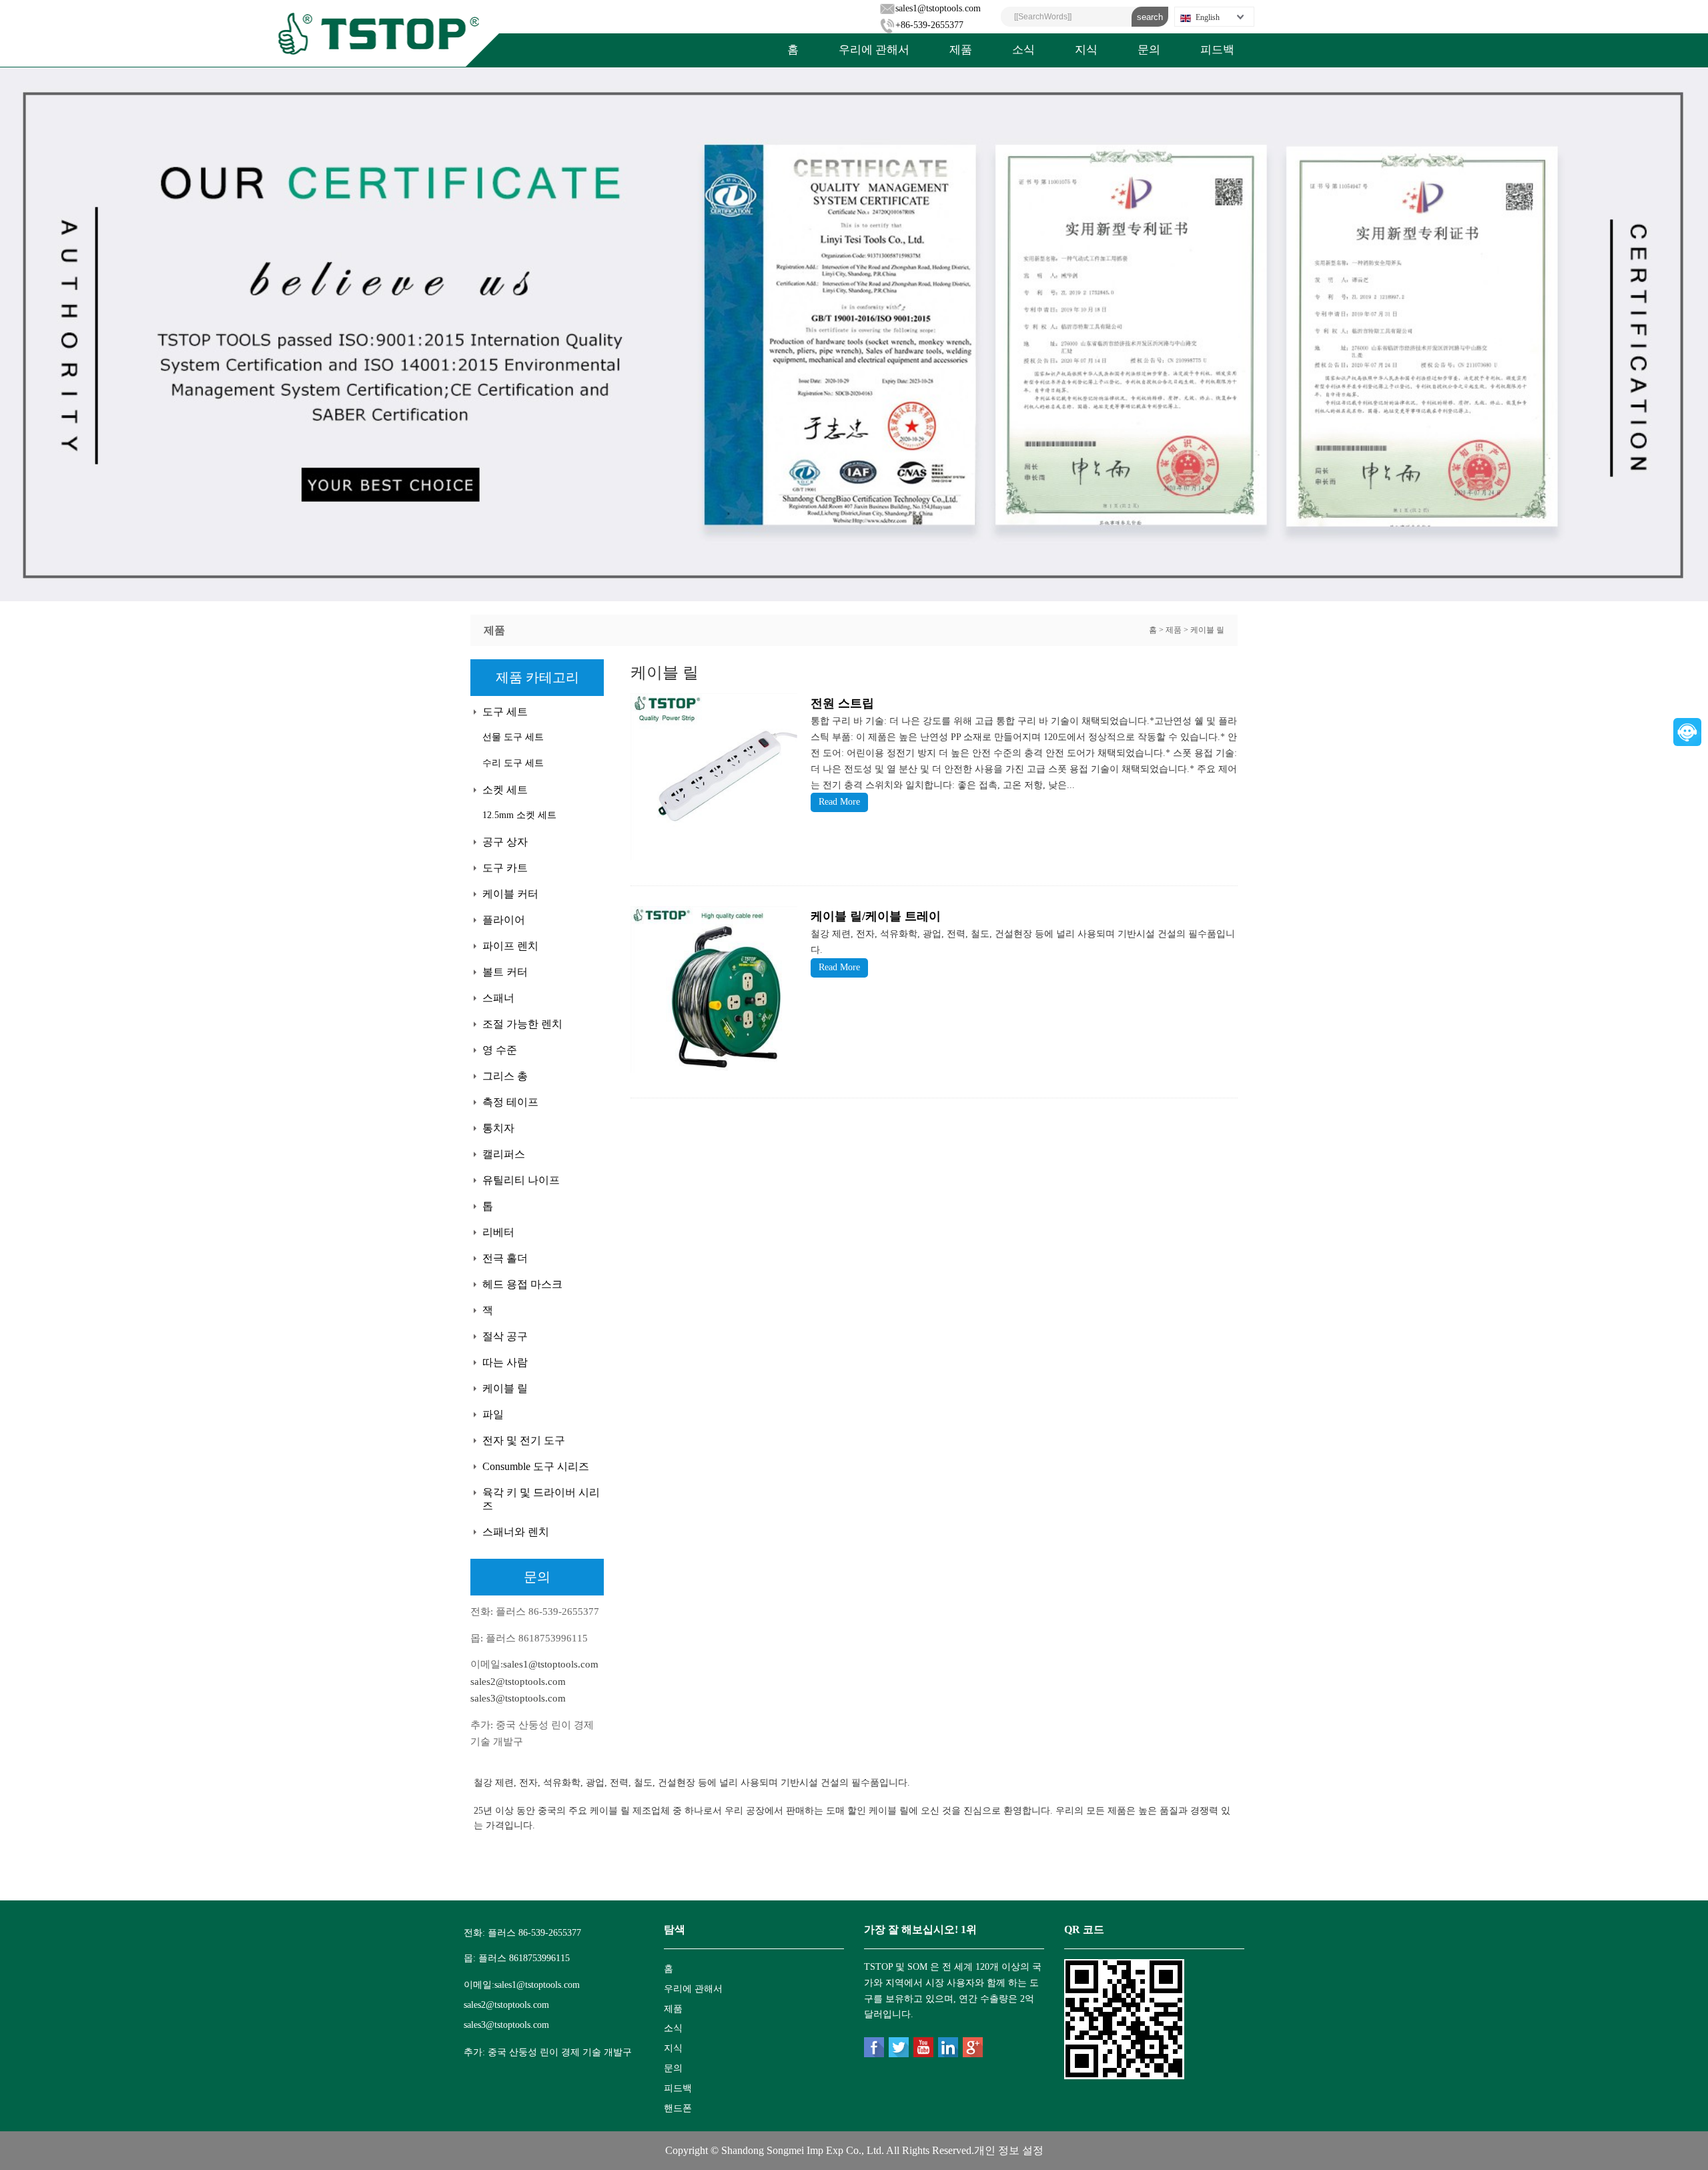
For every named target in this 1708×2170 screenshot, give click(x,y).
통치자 (498, 1128)
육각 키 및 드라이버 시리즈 (541, 1499)
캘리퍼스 (504, 1154)
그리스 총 (505, 1076)
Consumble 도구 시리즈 (536, 1466)
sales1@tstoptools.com (938, 8)
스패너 (498, 998)
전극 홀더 (505, 1258)
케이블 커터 (510, 894)
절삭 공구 (505, 1336)
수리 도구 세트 (513, 763)
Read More (839, 802)
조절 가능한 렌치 (522, 1024)
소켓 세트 (505, 790)
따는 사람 (505, 1362)
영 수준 (500, 1050)
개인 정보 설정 (1009, 2150)
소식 (1023, 50)
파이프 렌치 (510, 946)
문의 (1149, 50)
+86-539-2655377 (929, 25)
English (1208, 17)
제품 (961, 50)
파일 (493, 1414)
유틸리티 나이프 (521, 1180)
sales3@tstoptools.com (518, 1698)
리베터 (498, 1232)
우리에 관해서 (874, 50)
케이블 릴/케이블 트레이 (876, 916)
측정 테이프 (510, 1102)
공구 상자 (505, 842)
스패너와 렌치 (516, 1532)
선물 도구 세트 (513, 737)
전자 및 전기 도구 (524, 1440)
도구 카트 (505, 868)
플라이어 (504, 920)
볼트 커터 (505, 972)
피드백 (1217, 50)
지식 (1086, 50)
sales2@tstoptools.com (518, 1682)
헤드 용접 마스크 (522, 1284)
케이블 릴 (1207, 630)
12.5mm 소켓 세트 (519, 815)
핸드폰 (678, 2108)
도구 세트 (505, 712)
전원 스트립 (842, 703)
